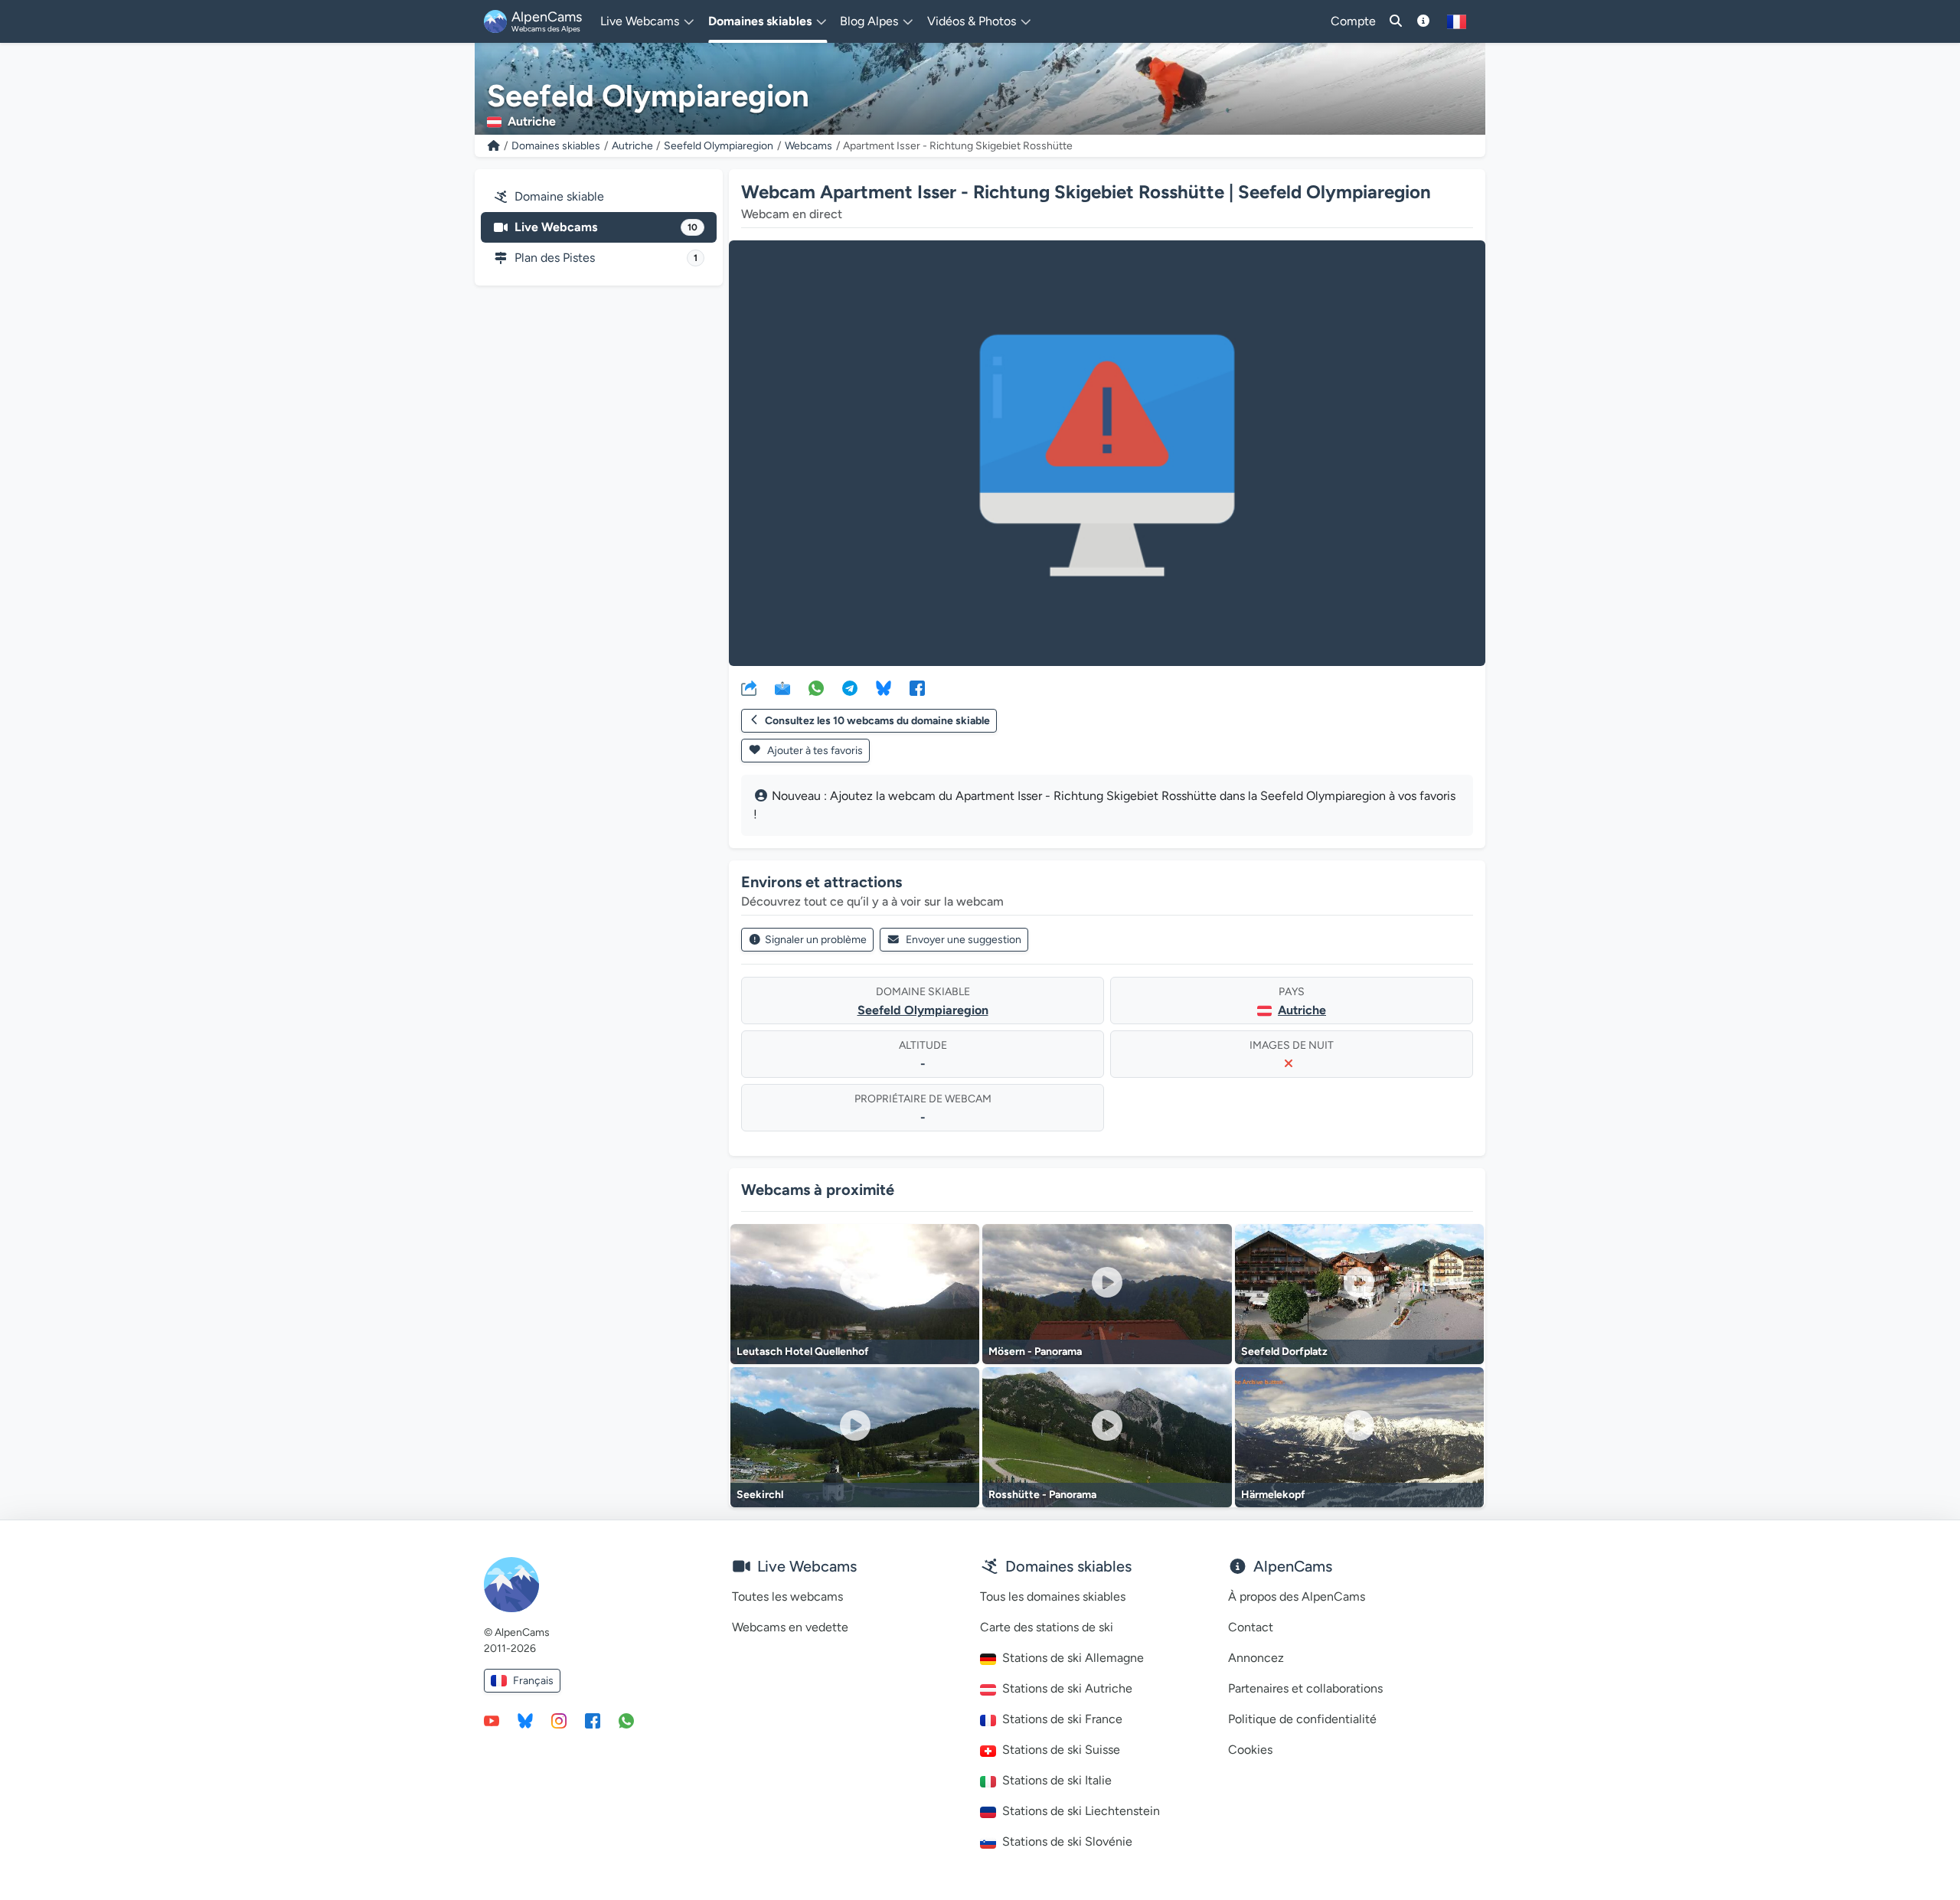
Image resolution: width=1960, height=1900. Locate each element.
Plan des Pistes (606, 258)
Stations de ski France (1062, 1719)
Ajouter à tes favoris (814, 751)
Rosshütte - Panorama (1042, 1495)
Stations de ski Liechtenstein (1081, 1811)
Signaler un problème (816, 940)
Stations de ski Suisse (1061, 1750)
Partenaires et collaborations (1305, 1688)
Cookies (1250, 1750)
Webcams (808, 146)
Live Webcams (606, 227)
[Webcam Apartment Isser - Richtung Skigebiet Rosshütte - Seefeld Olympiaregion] (1107, 453)
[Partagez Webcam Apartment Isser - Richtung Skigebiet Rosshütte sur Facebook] (917, 687)
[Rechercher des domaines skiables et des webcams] (1396, 21)
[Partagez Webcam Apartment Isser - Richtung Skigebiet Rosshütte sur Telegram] (850, 687)
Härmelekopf (1273, 1495)
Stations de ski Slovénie (1067, 1841)
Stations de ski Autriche (1067, 1688)
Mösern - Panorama (1035, 1352)
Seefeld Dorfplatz (1284, 1352)
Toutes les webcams (787, 1596)
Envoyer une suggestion (964, 940)
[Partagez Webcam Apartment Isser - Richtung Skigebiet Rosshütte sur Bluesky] (884, 687)
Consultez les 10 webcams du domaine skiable (877, 721)
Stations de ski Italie (1057, 1780)
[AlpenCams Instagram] (559, 1720)
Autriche (632, 146)
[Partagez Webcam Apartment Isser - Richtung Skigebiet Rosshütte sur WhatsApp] (816, 687)
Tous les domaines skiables (1053, 1596)
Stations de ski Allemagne (1073, 1658)
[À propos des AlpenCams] (1423, 21)
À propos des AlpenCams (1297, 1596)
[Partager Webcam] (749, 687)
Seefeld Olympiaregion (719, 146)
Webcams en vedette (790, 1627)
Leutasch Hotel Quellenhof (803, 1352)
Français (533, 1681)
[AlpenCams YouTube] (492, 1720)
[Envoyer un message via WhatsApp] (626, 1720)
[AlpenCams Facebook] (593, 1720)
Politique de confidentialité (1302, 1719)
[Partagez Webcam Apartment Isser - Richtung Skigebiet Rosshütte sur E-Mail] (782, 687)
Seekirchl (760, 1495)
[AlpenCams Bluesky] (525, 1720)
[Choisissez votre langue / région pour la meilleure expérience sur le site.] (1457, 21)
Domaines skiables (556, 146)
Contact (1251, 1627)
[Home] (494, 146)
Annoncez (1256, 1658)
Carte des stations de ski (1047, 1627)
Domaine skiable (559, 196)
